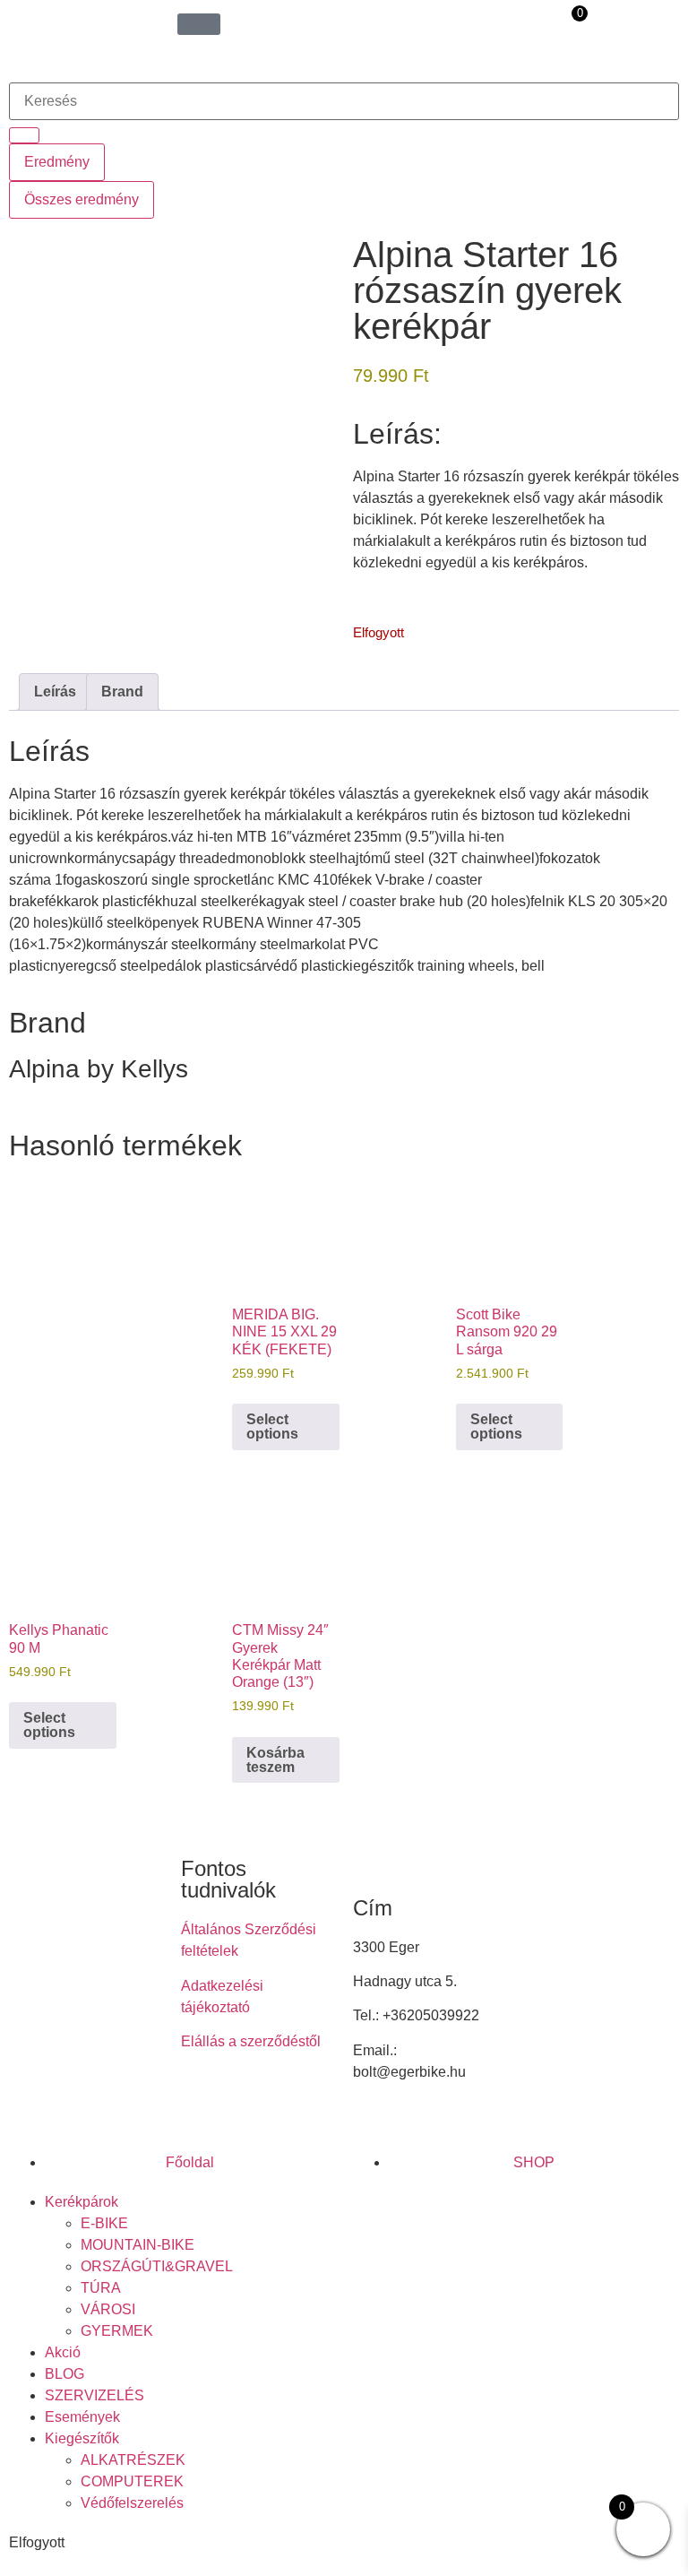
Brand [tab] (122, 692)
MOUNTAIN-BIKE (138, 2245)
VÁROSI (108, 2309)
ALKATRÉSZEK (133, 2460)
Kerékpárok (82, 2202)
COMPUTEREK (132, 2481)
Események (82, 2417)
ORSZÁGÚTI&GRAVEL (157, 2266)
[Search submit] (24, 135)
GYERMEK (117, 2331)
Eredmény (57, 162)
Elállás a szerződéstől (251, 2041)
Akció (63, 2352)
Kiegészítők (82, 2438)
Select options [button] (272, 1426)
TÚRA (101, 2288)
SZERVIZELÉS (95, 2395)
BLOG (64, 2374)
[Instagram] (252, 2105)
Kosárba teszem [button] (275, 1760)
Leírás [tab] (55, 692)
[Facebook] (203, 2105)
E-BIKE (104, 2223)
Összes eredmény (82, 199)
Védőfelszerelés (132, 2503)
